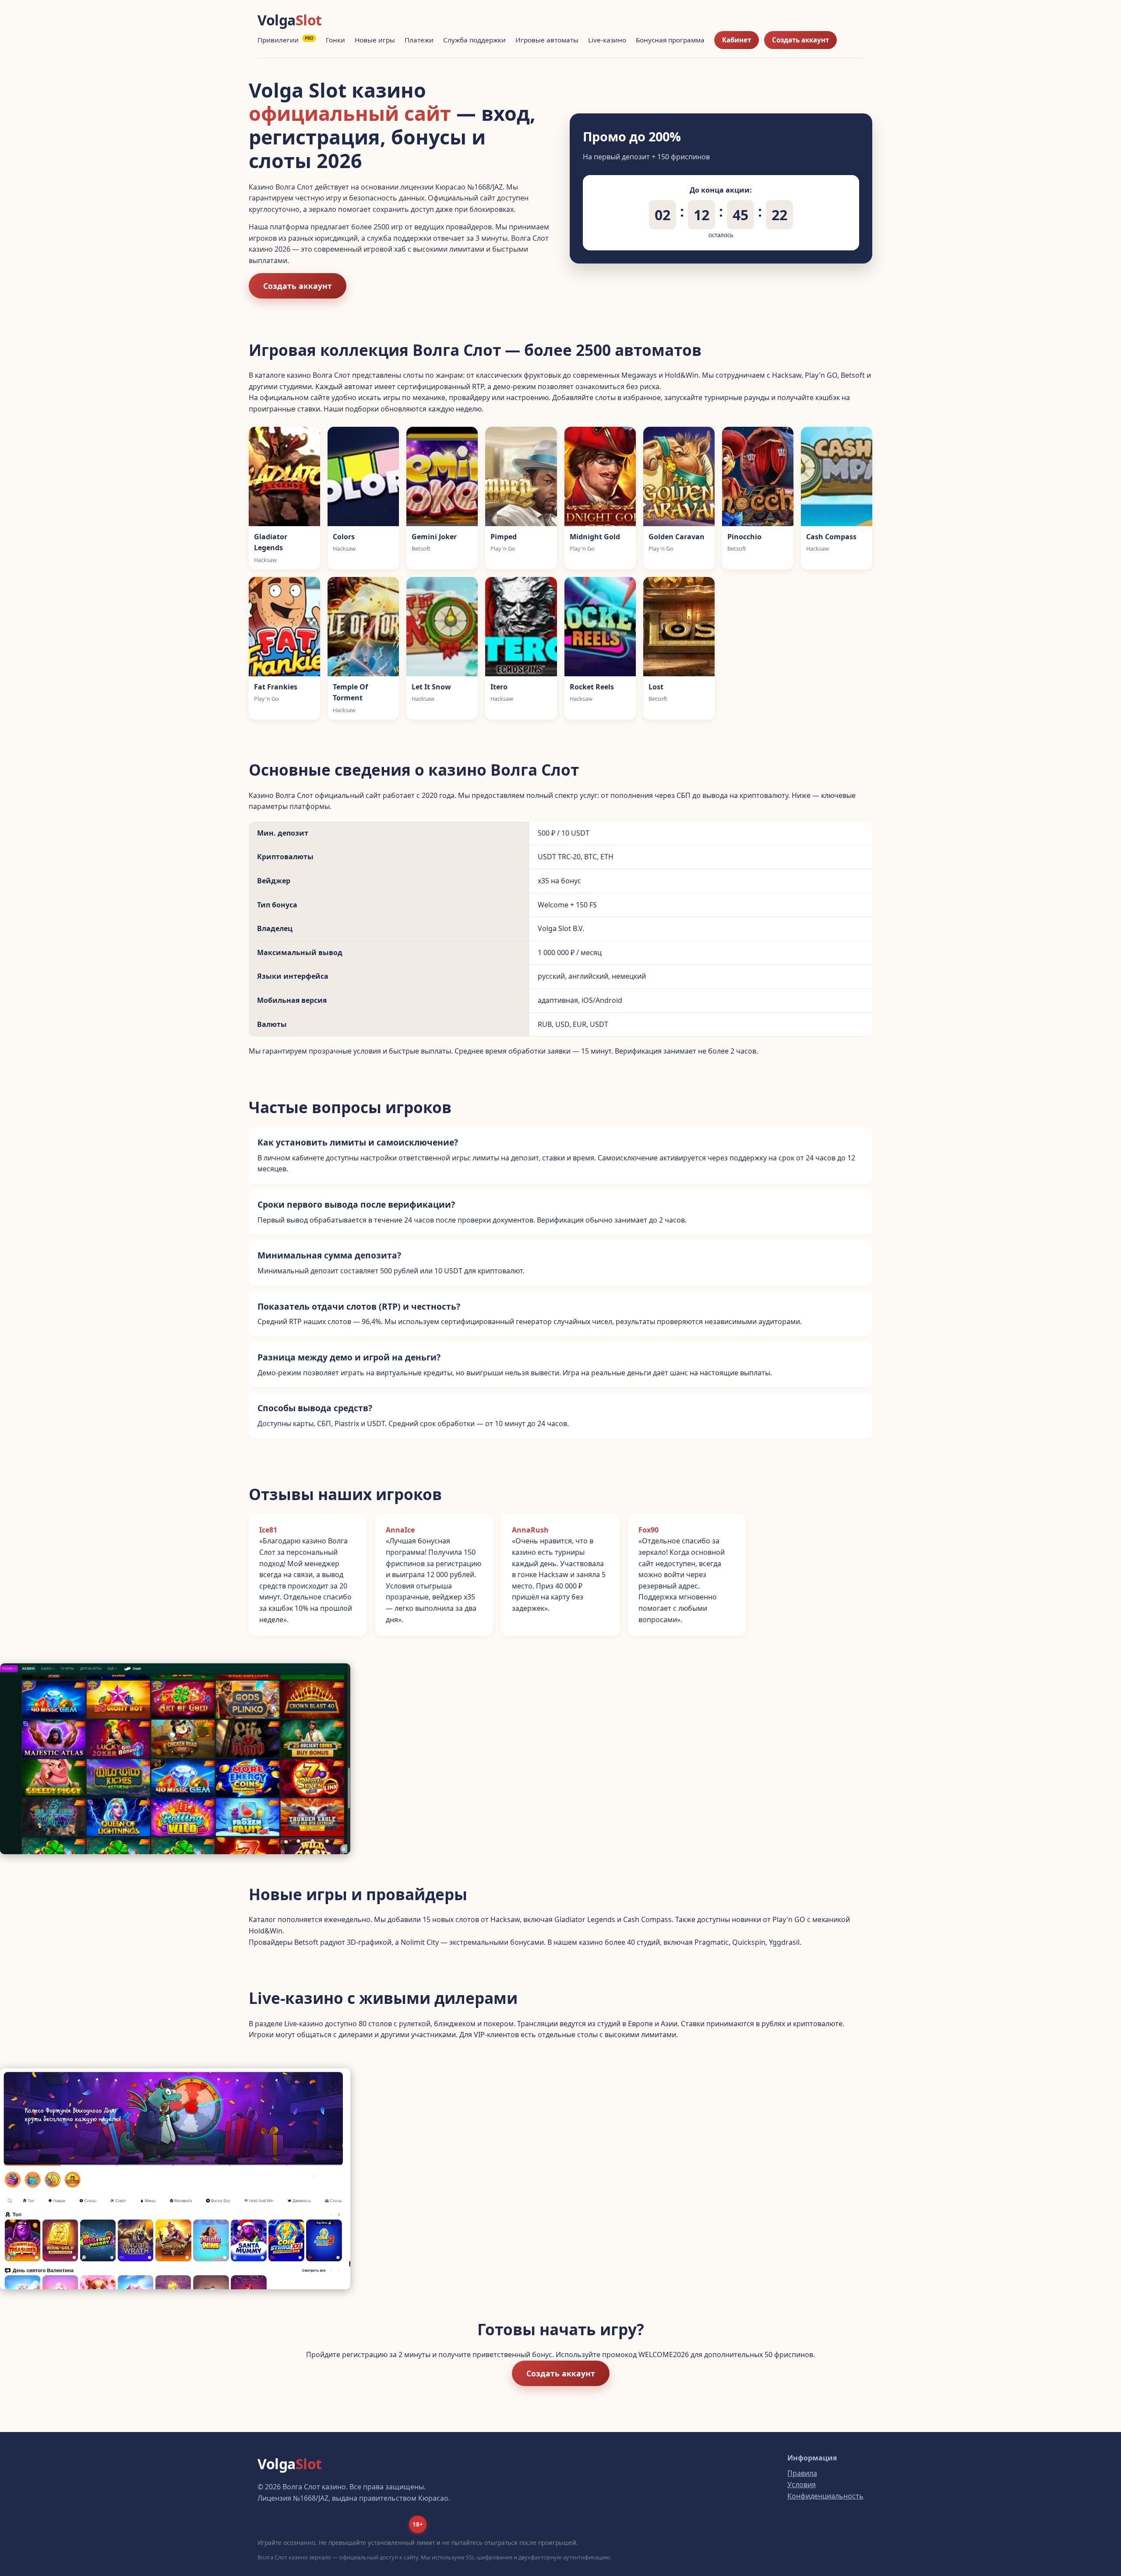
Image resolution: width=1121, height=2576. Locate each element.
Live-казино (607, 40)
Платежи (419, 40)
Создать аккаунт (800, 40)
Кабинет (737, 40)
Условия (802, 2485)
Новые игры (375, 40)
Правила (802, 2473)
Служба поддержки (474, 40)
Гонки (335, 40)
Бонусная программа (670, 40)
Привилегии (286, 40)
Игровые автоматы (547, 40)
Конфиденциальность (825, 2496)
